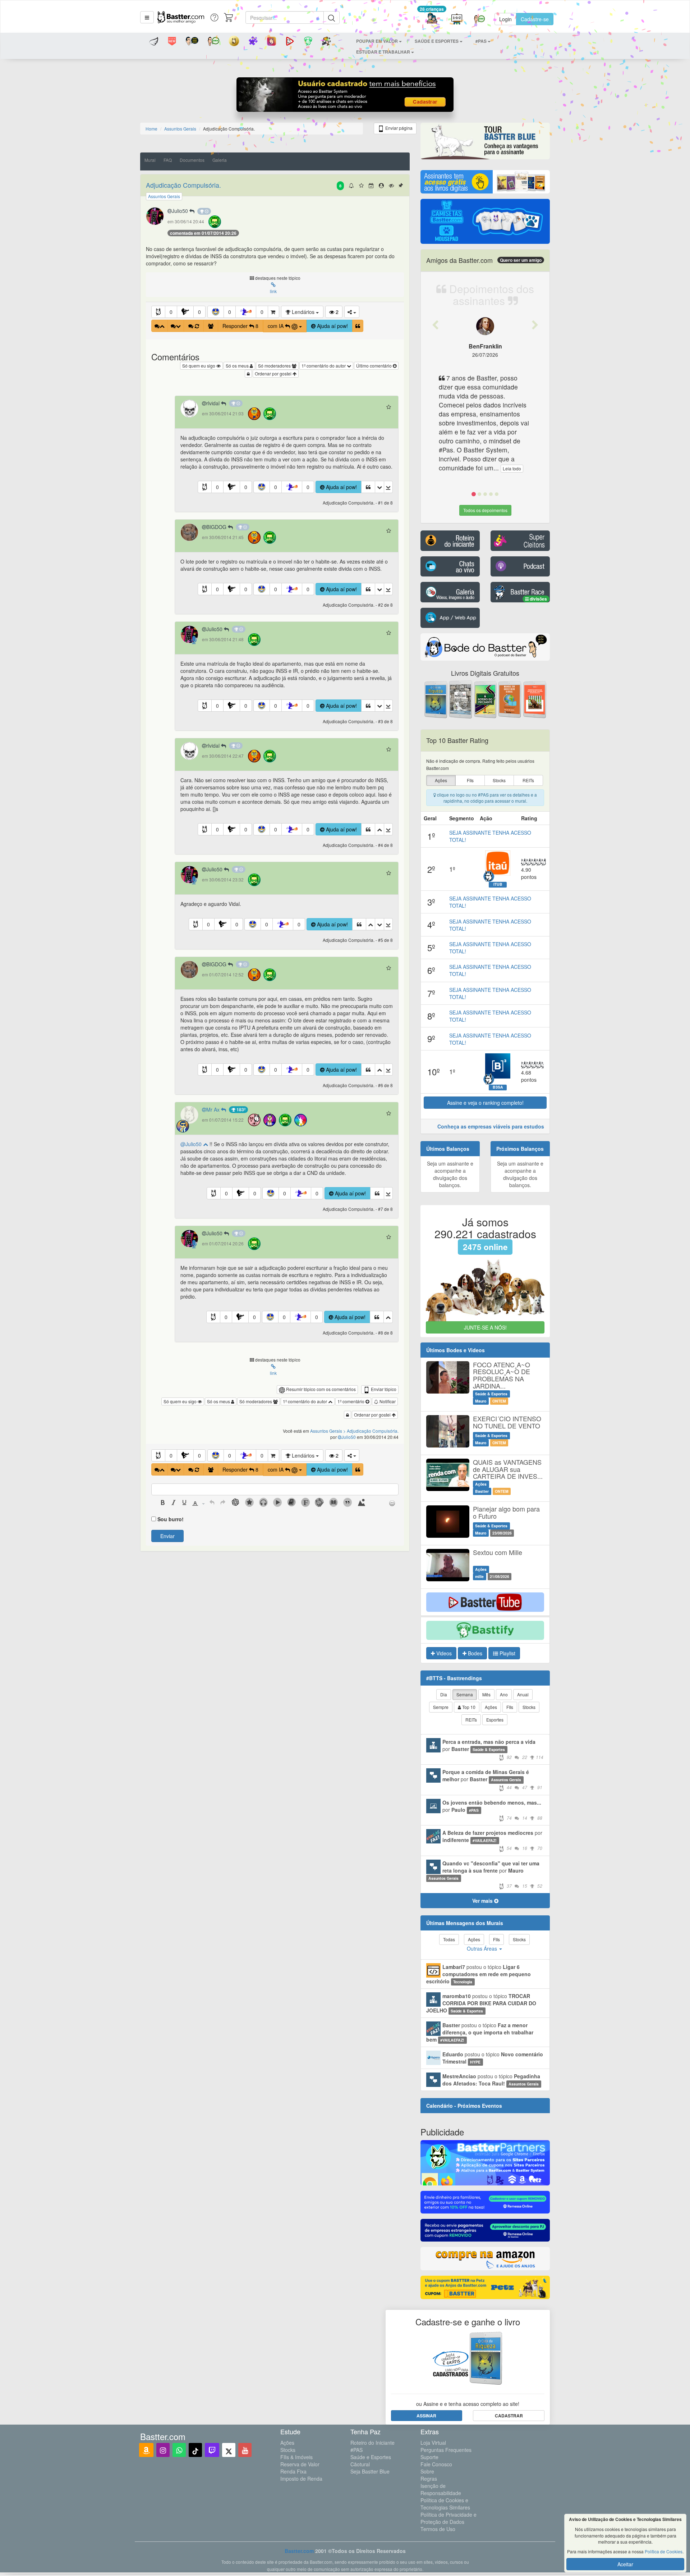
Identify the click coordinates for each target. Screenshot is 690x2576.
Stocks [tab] (529, 1707)
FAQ (168, 160)
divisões (538, 599)
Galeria (220, 160)
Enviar (167, 1536)
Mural (150, 160)
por (493, 1749)
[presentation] (163, 1503)
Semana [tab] (465, 1694)
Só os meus (238, 366)
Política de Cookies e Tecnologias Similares (445, 2504)
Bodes (474, 1653)
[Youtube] (245, 2450)
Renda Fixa (293, 2471)
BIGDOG (217, 527)
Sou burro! (171, 1519)
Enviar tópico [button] (383, 1389)
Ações (287, 2443)
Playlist (507, 1653)
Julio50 (181, 211)
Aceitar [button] (625, 2564)
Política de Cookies (664, 2551)
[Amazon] (146, 2450)
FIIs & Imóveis (296, 2457)
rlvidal (214, 403)
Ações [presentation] (441, 780)
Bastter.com (299, 2551)
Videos (443, 1653)
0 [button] (171, 312)
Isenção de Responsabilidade (441, 2489)
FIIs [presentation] (470, 780)
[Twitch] (212, 2450)
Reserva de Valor (300, 2464)
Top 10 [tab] (468, 1707)
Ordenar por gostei (274, 373)
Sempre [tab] (441, 1707)
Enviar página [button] (398, 128)
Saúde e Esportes (371, 2457)
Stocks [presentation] (499, 780)
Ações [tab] (491, 1707)
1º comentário (351, 1401)
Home (151, 129)
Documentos (192, 160)
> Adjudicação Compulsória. (371, 1431)
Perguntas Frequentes (446, 2450)
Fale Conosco (436, 2464)
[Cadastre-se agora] (345, 96)
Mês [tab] (486, 1694)
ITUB (498, 884)
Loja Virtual (433, 2443)
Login (505, 19)
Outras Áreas (483, 1948)
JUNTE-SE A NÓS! (485, 1327)
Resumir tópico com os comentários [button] (320, 1389)
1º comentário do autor (324, 366)
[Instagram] (163, 2450)
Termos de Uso (438, 2529)
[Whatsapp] (179, 2450)
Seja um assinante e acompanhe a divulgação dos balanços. (450, 1174)
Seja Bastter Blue (370, 2471)
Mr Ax (214, 1109)
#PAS (356, 2450)
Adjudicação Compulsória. (183, 185)
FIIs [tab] (510, 1707)
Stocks (288, 2450)
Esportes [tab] (495, 1720)
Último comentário (374, 366)
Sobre (427, 2471)
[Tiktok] (195, 2450)
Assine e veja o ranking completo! (485, 1103)
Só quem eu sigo (199, 366)
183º (240, 1109)
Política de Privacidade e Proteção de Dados (448, 2518)
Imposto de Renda (301, 2479)
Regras (429, 2479)
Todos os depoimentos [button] (485, 510)
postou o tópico (479, 1974)
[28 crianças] (432, 19)
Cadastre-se (535, 19)
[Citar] (358, 326)
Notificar (387, 1401)
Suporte (429, 2457)
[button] (147, 17)
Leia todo (512, 468)
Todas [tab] (449, 1939)
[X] (229, 2450)
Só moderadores (275, 366)
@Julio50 (192, 1144)
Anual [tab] (523, 1694)
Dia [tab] (444, 1694)
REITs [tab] (471, 1720)
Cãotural (360, 2464)
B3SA (498, 1087)
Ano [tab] (504, 1694)
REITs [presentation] (528, 780)
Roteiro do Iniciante (372, 2443)
